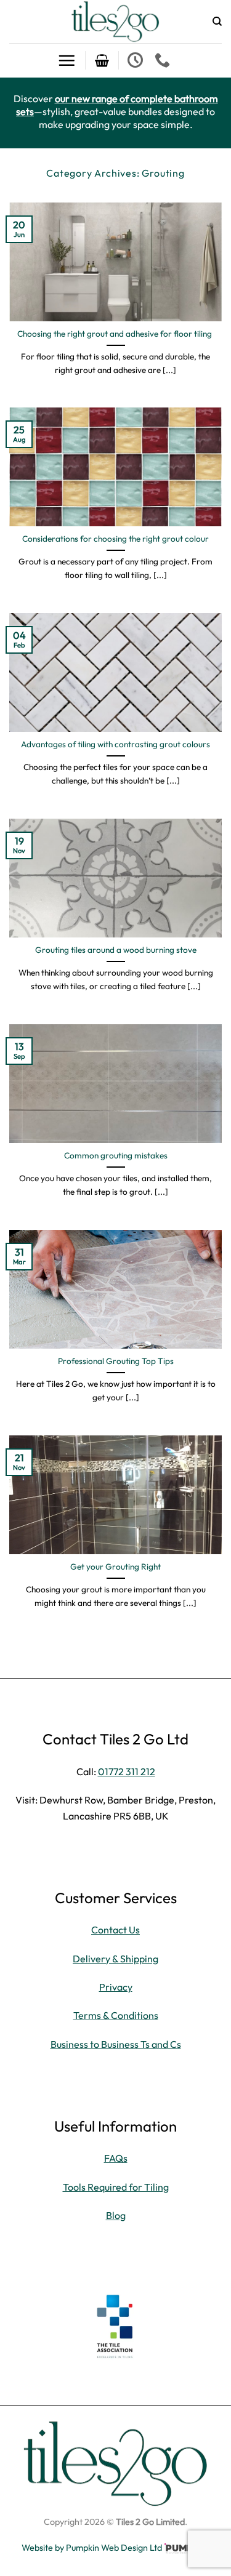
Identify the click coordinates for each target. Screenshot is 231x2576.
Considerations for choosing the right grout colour (115, 539)
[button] (67, 60)
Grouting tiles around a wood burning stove (116, 950)
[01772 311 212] (164, 60)
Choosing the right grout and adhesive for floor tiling (115, 334)
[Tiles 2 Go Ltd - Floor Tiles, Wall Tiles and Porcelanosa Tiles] (116, 22)
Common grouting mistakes (116, 1156)
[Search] (217, 22)
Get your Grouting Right (115, 1567)
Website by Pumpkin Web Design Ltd (92, 2548)
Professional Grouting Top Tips (116, 1361)
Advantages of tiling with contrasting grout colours (115, 744)
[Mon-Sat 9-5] (137, 60)
